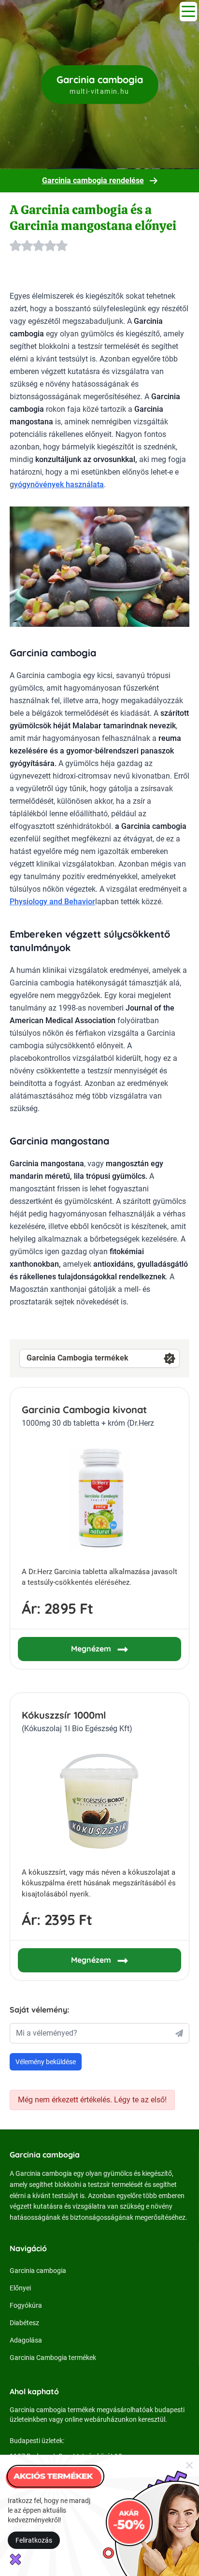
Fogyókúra (26, 2305)
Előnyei (20, 2288)
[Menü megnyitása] (188, 12)
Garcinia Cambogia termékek (78, 1358)
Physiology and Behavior (52, 902)
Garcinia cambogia (38, 2271)
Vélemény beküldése (46, 2062)
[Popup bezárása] (189, 2465)
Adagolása (26, 2340)
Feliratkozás (34, 2540)
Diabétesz (24, 2323)
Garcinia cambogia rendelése (93, 181)
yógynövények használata (59, 485)
